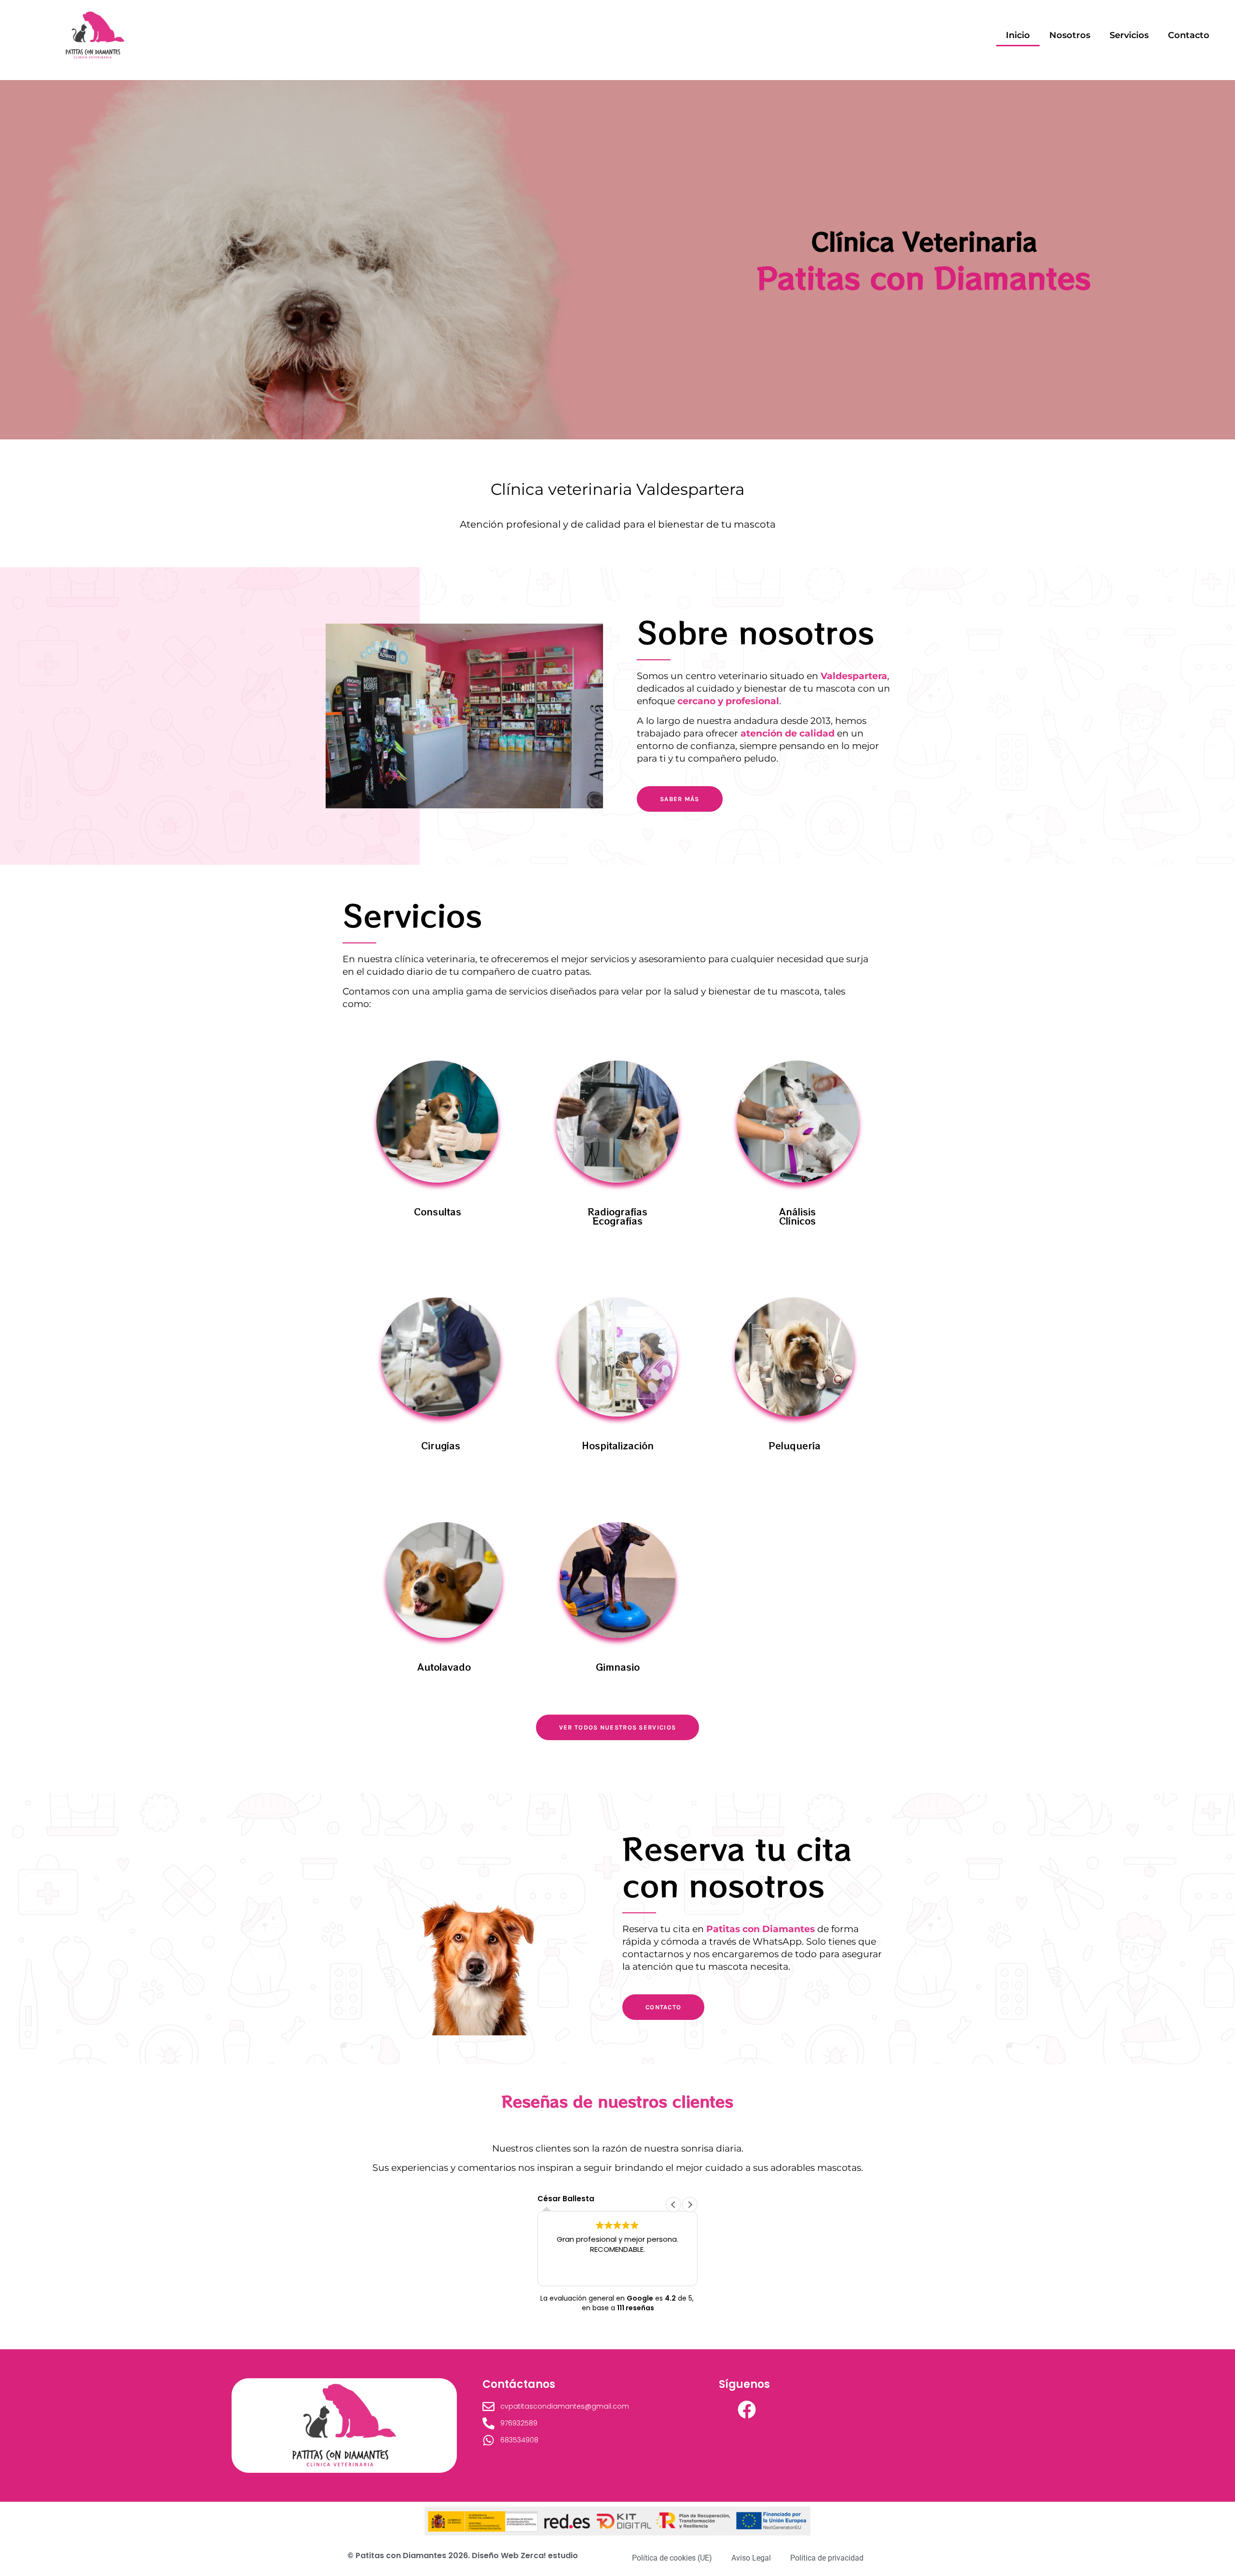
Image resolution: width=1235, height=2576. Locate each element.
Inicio (1018, 35)
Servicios (1129, 35)
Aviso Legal (751, 2558)
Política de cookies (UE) (672, 2558)
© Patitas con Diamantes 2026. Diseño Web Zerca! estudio (463, 2556)
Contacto (1189, 35)
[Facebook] (747, 2410)
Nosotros (1070, 35)
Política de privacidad (827, 2558)
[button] (690, 2205)
